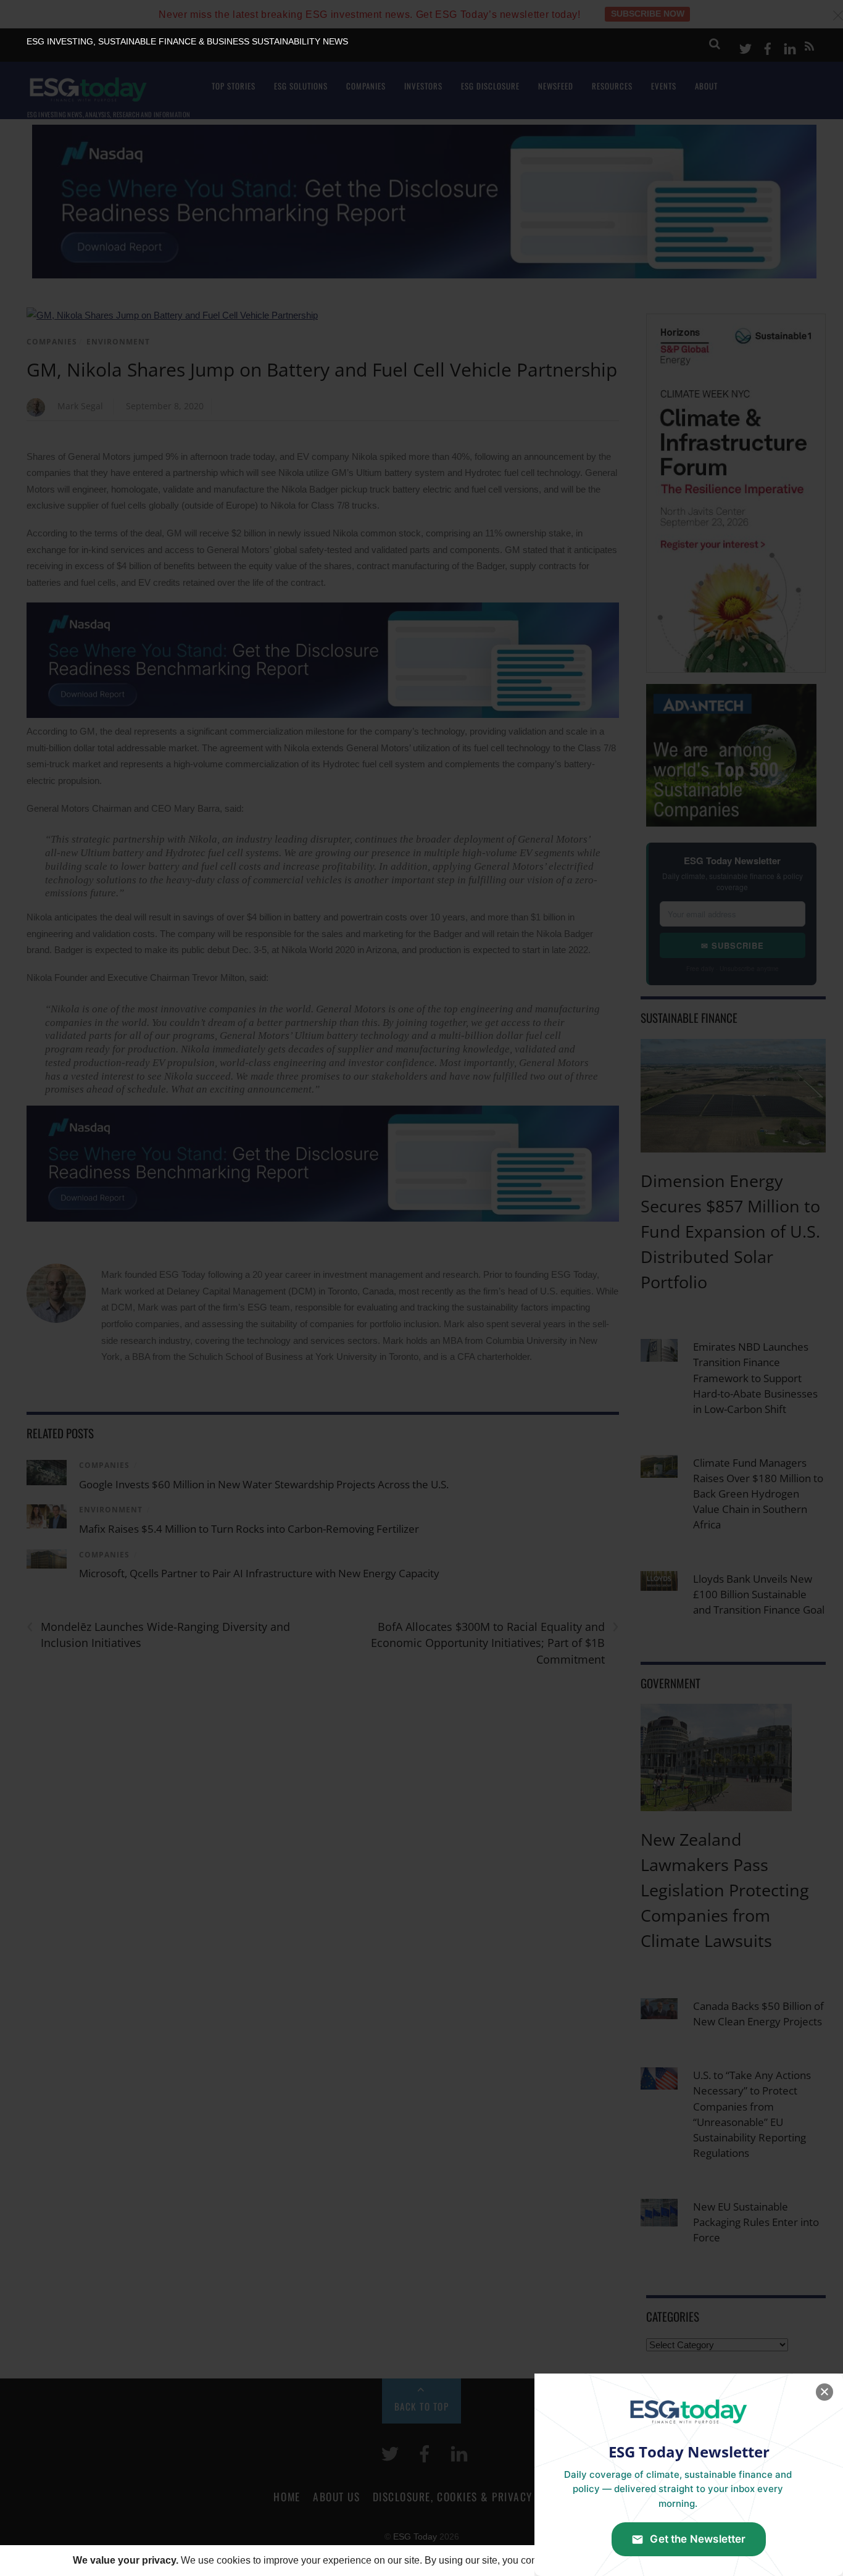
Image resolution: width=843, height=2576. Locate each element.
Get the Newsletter (698, 2539)
